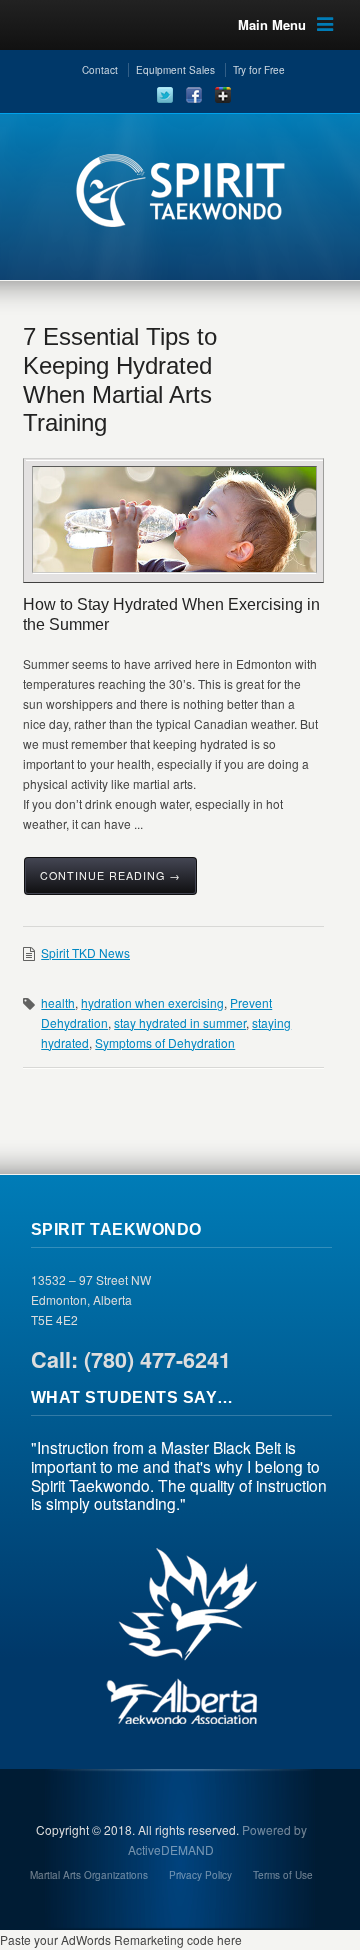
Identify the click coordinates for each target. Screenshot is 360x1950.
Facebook (194, 95)
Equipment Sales (175, 70)
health (58, 1002)
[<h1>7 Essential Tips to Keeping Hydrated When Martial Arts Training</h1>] (174, 519)
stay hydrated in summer (180, 1022)
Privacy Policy (200, 1875)
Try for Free (259, 70)
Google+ (223, 95)
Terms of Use (283, 1875)
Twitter (165, 95)
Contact (100, 70)
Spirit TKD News (85, 952)
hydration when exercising (152, 1002)
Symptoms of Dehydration (165, 1042)
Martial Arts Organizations (89, 1875)
